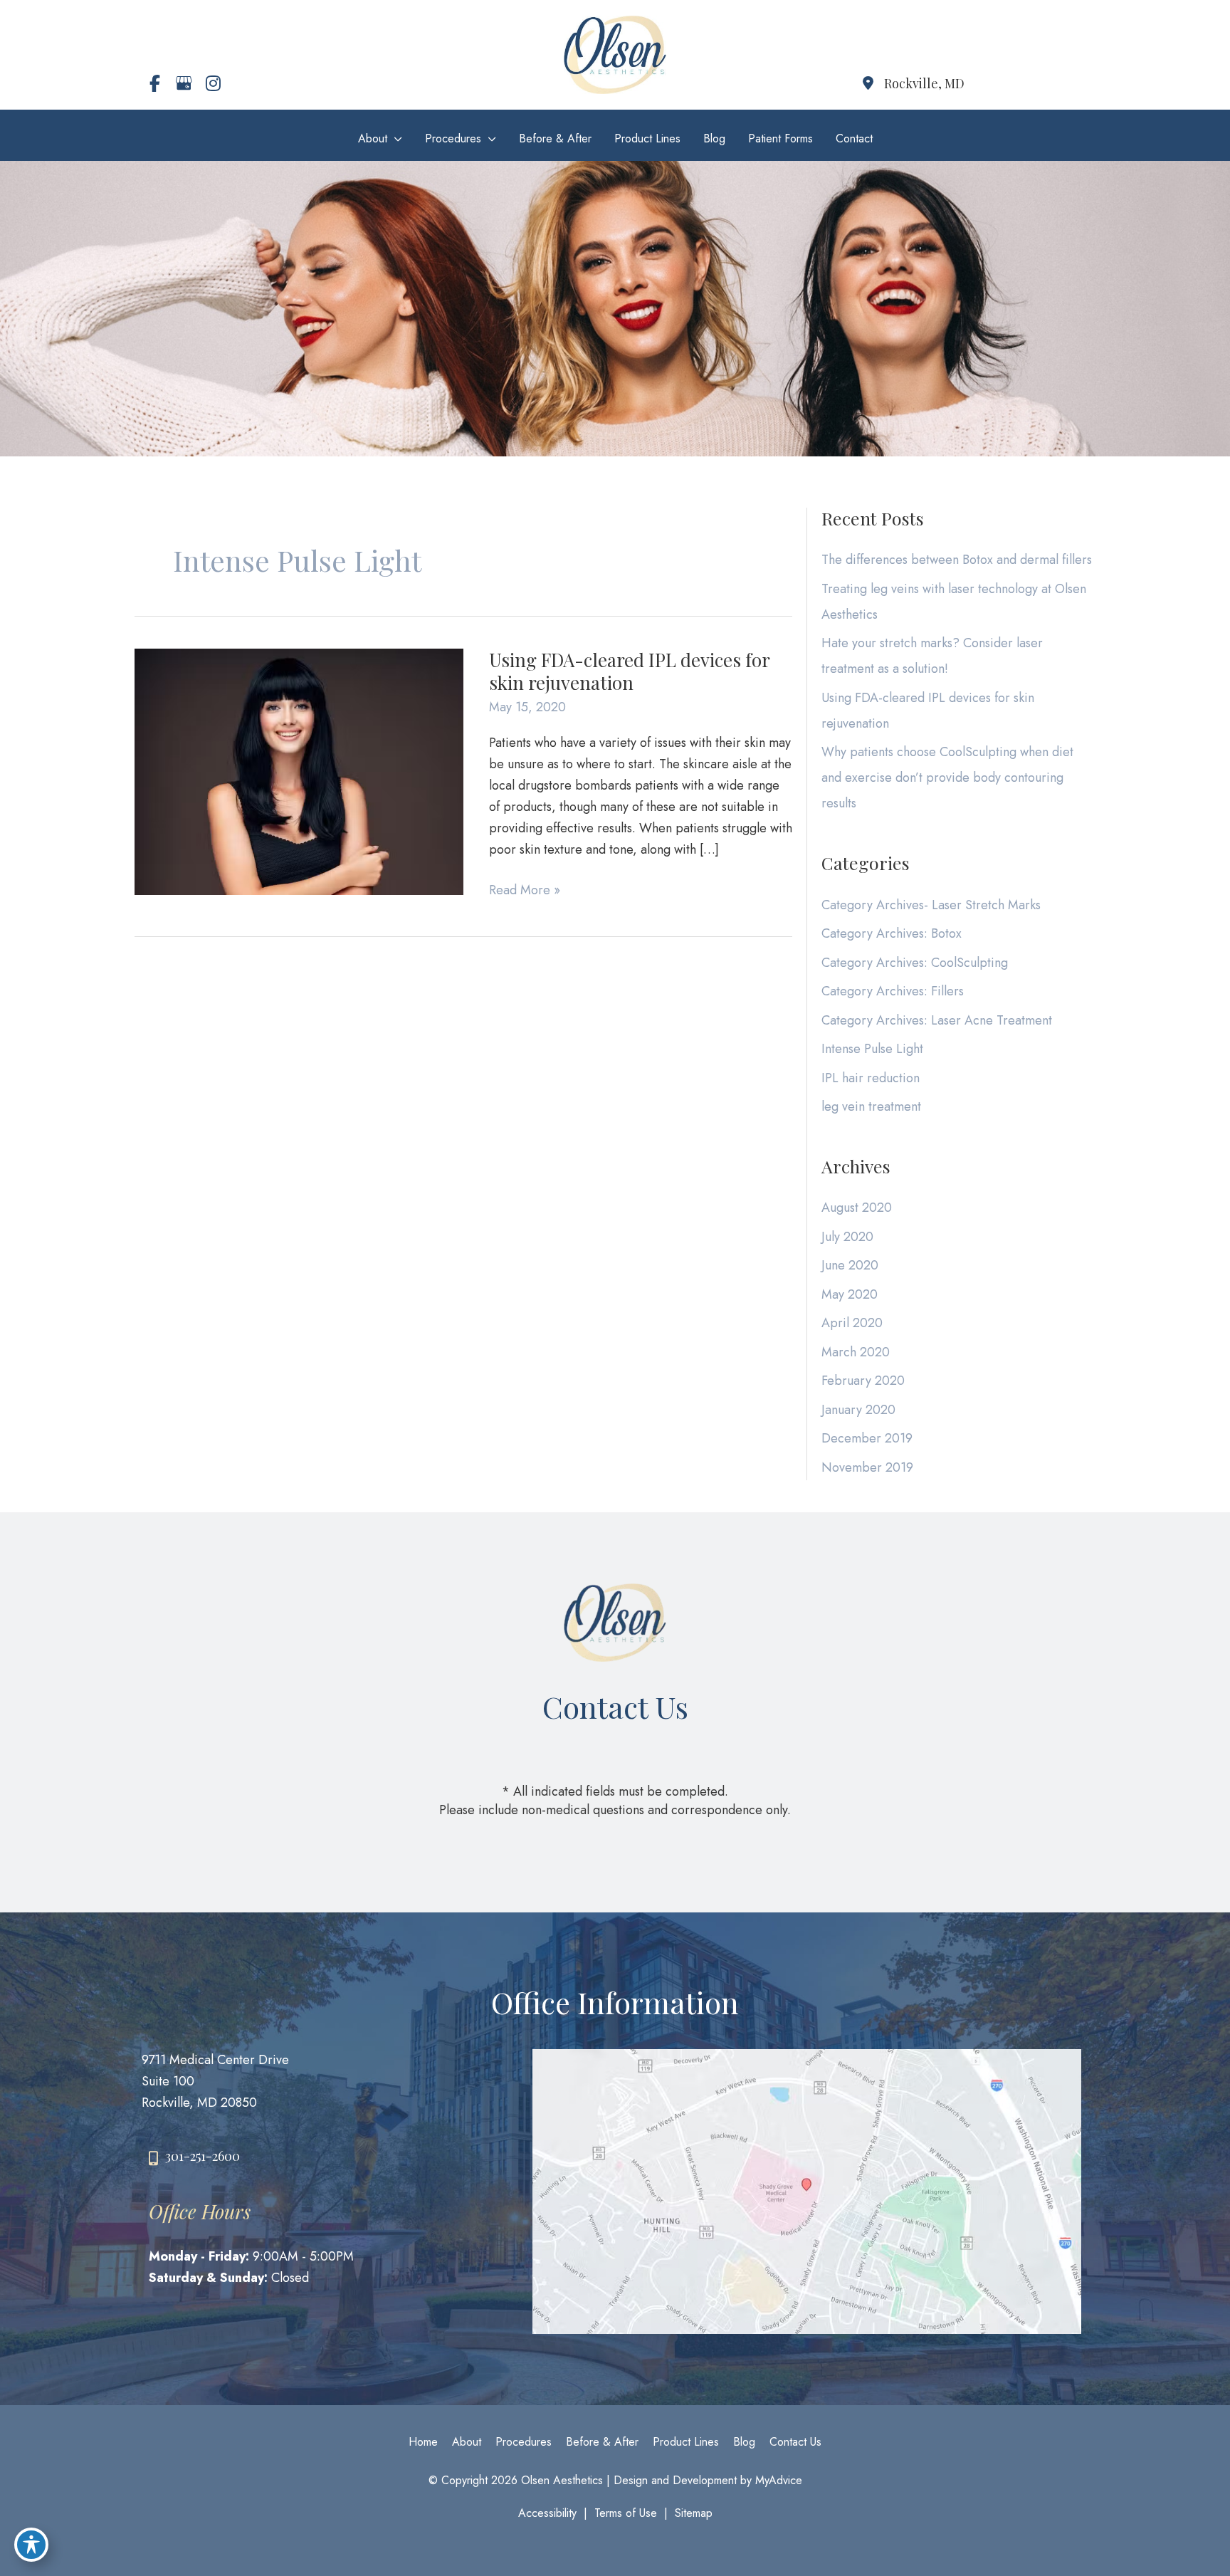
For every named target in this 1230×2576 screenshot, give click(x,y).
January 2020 (858, 1410)
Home (423, 2442)
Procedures (524, 2442)
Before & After (602, 2442)
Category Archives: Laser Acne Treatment (937, 1020)
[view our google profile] (184, 83)
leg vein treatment (871, 1106)
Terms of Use (626, 2513)
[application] (395, 138)
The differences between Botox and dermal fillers (957, 560)
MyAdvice (777, 2480)
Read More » (525, 890)
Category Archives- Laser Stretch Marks (931, 905)
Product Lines (686, 2442)
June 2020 (850, 1265)
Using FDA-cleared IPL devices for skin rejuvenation (629, 671)
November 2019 (867, 1467)
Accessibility (547, 2513)
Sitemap (694, 2513)
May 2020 (850, 1294)
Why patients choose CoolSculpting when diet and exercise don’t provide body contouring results (947, 777)
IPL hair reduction (871, 1078)
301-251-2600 (203, 2156)
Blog (744, 2442)
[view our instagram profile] (213, 83)
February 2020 (863, 1381)
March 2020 (856, 1352)
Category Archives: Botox (892, 933)
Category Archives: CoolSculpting (915, 963)
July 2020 (847, 1237)
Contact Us (795, 2442)
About (467, 2442)
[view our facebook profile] (154, 83)
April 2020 (852, 1323)
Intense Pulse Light (872, 1049)
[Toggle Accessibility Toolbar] (31, 2545)
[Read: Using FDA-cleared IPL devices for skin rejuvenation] (299, 770)
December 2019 (867, 1438)
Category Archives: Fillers (893, 991)
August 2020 (857, 1208)
